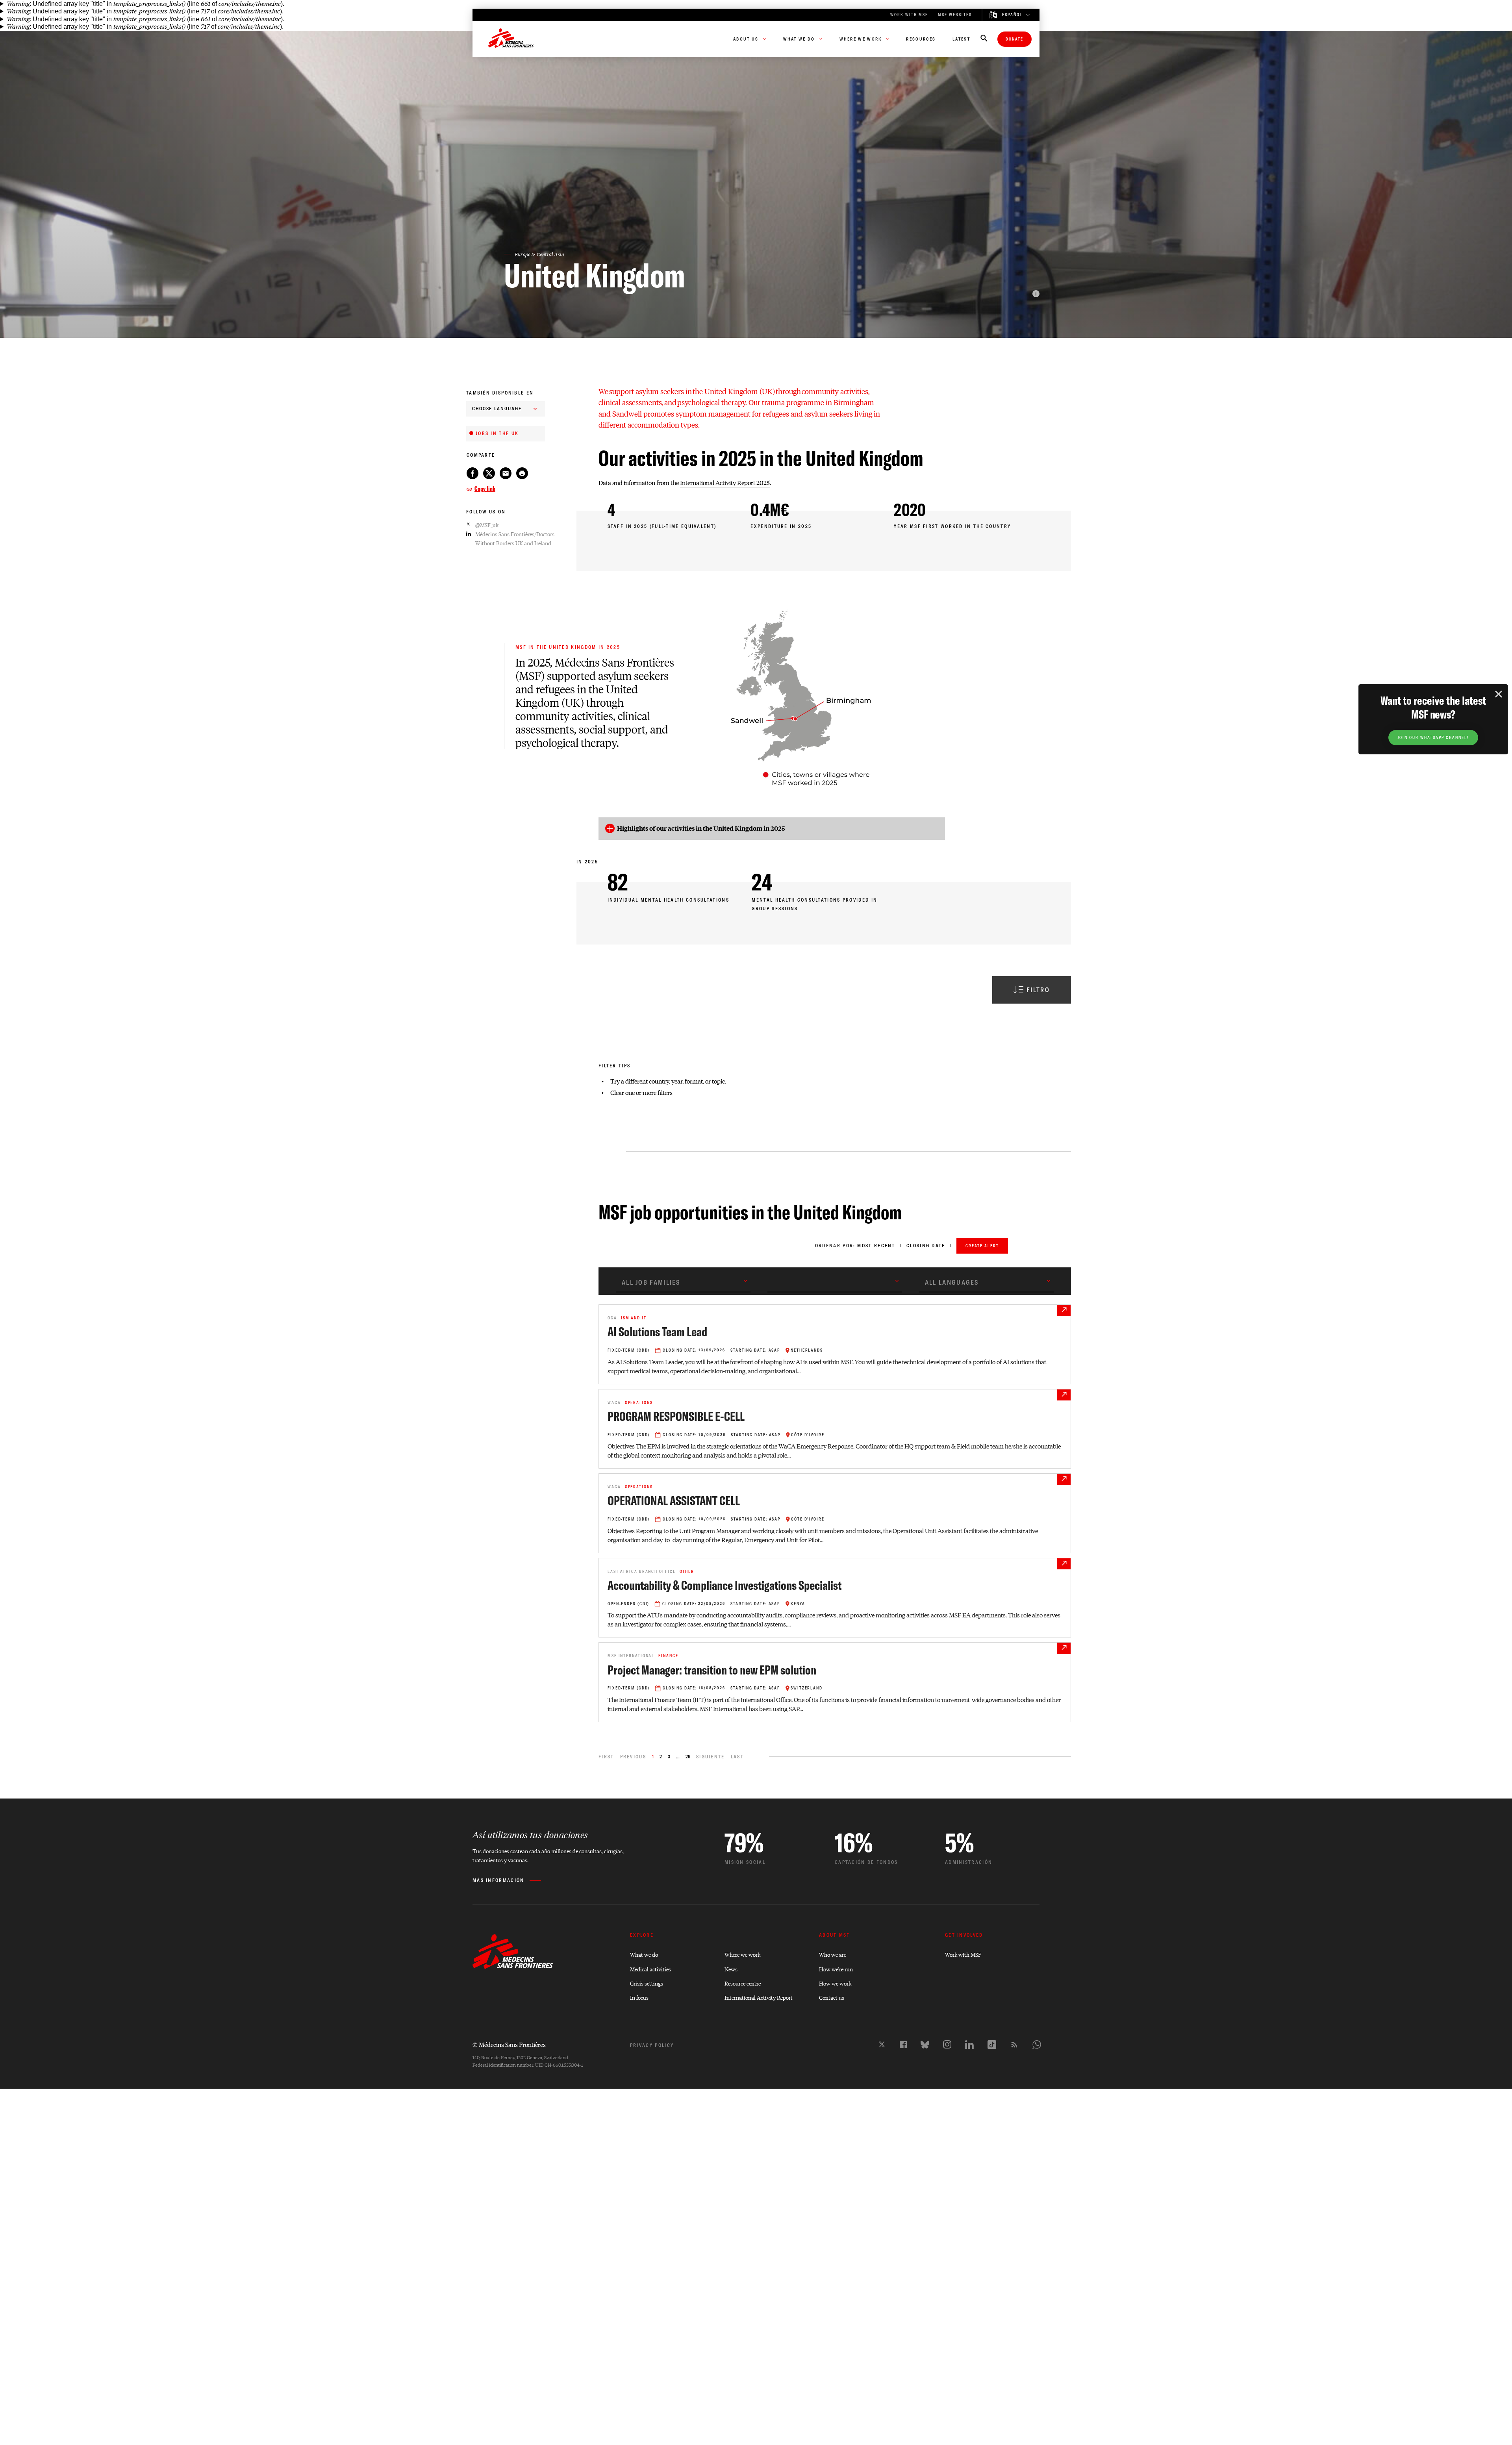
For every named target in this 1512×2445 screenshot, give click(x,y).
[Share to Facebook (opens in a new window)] (472, 473)
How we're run (836, 1969)
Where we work (742, 1954)
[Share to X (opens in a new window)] (489, 473)
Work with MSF (963, 1954)
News (731, 1969)
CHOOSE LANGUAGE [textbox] (497, 408)
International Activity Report (759, 1997)
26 (688, 1757)
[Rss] (1014, 2045)
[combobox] (506, 409)
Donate (1014, 39)
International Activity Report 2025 (725, 483)
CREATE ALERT (982, 1246)
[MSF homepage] (511, 39)
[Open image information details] (1036, 294)
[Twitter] (882, 2044)
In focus (639, 1997)
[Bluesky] (925, 2045)
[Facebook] (903, 2044)
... (678, 1757)
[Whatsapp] (1037, 2045)
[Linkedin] (969, 2045)
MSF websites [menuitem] (955, 15)
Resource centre (743, 1983)
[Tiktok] (992, 2045)
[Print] (522, 473)
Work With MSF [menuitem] (909, 15)
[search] (984, 39)
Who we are (833, 1954)
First (606, 1757)
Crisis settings (647, 1983)
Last (737, 1757)
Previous (633, 1757)
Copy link (485, 489)
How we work (835, 1983)
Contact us (832, 1997)
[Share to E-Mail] (506, 473)
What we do (644, 1954)
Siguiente (711, 1757)
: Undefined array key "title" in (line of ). (145, 4)
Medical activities (650, 1969)
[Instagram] (947, 2044)
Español (1013, 15)
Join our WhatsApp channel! (1433, 738)
